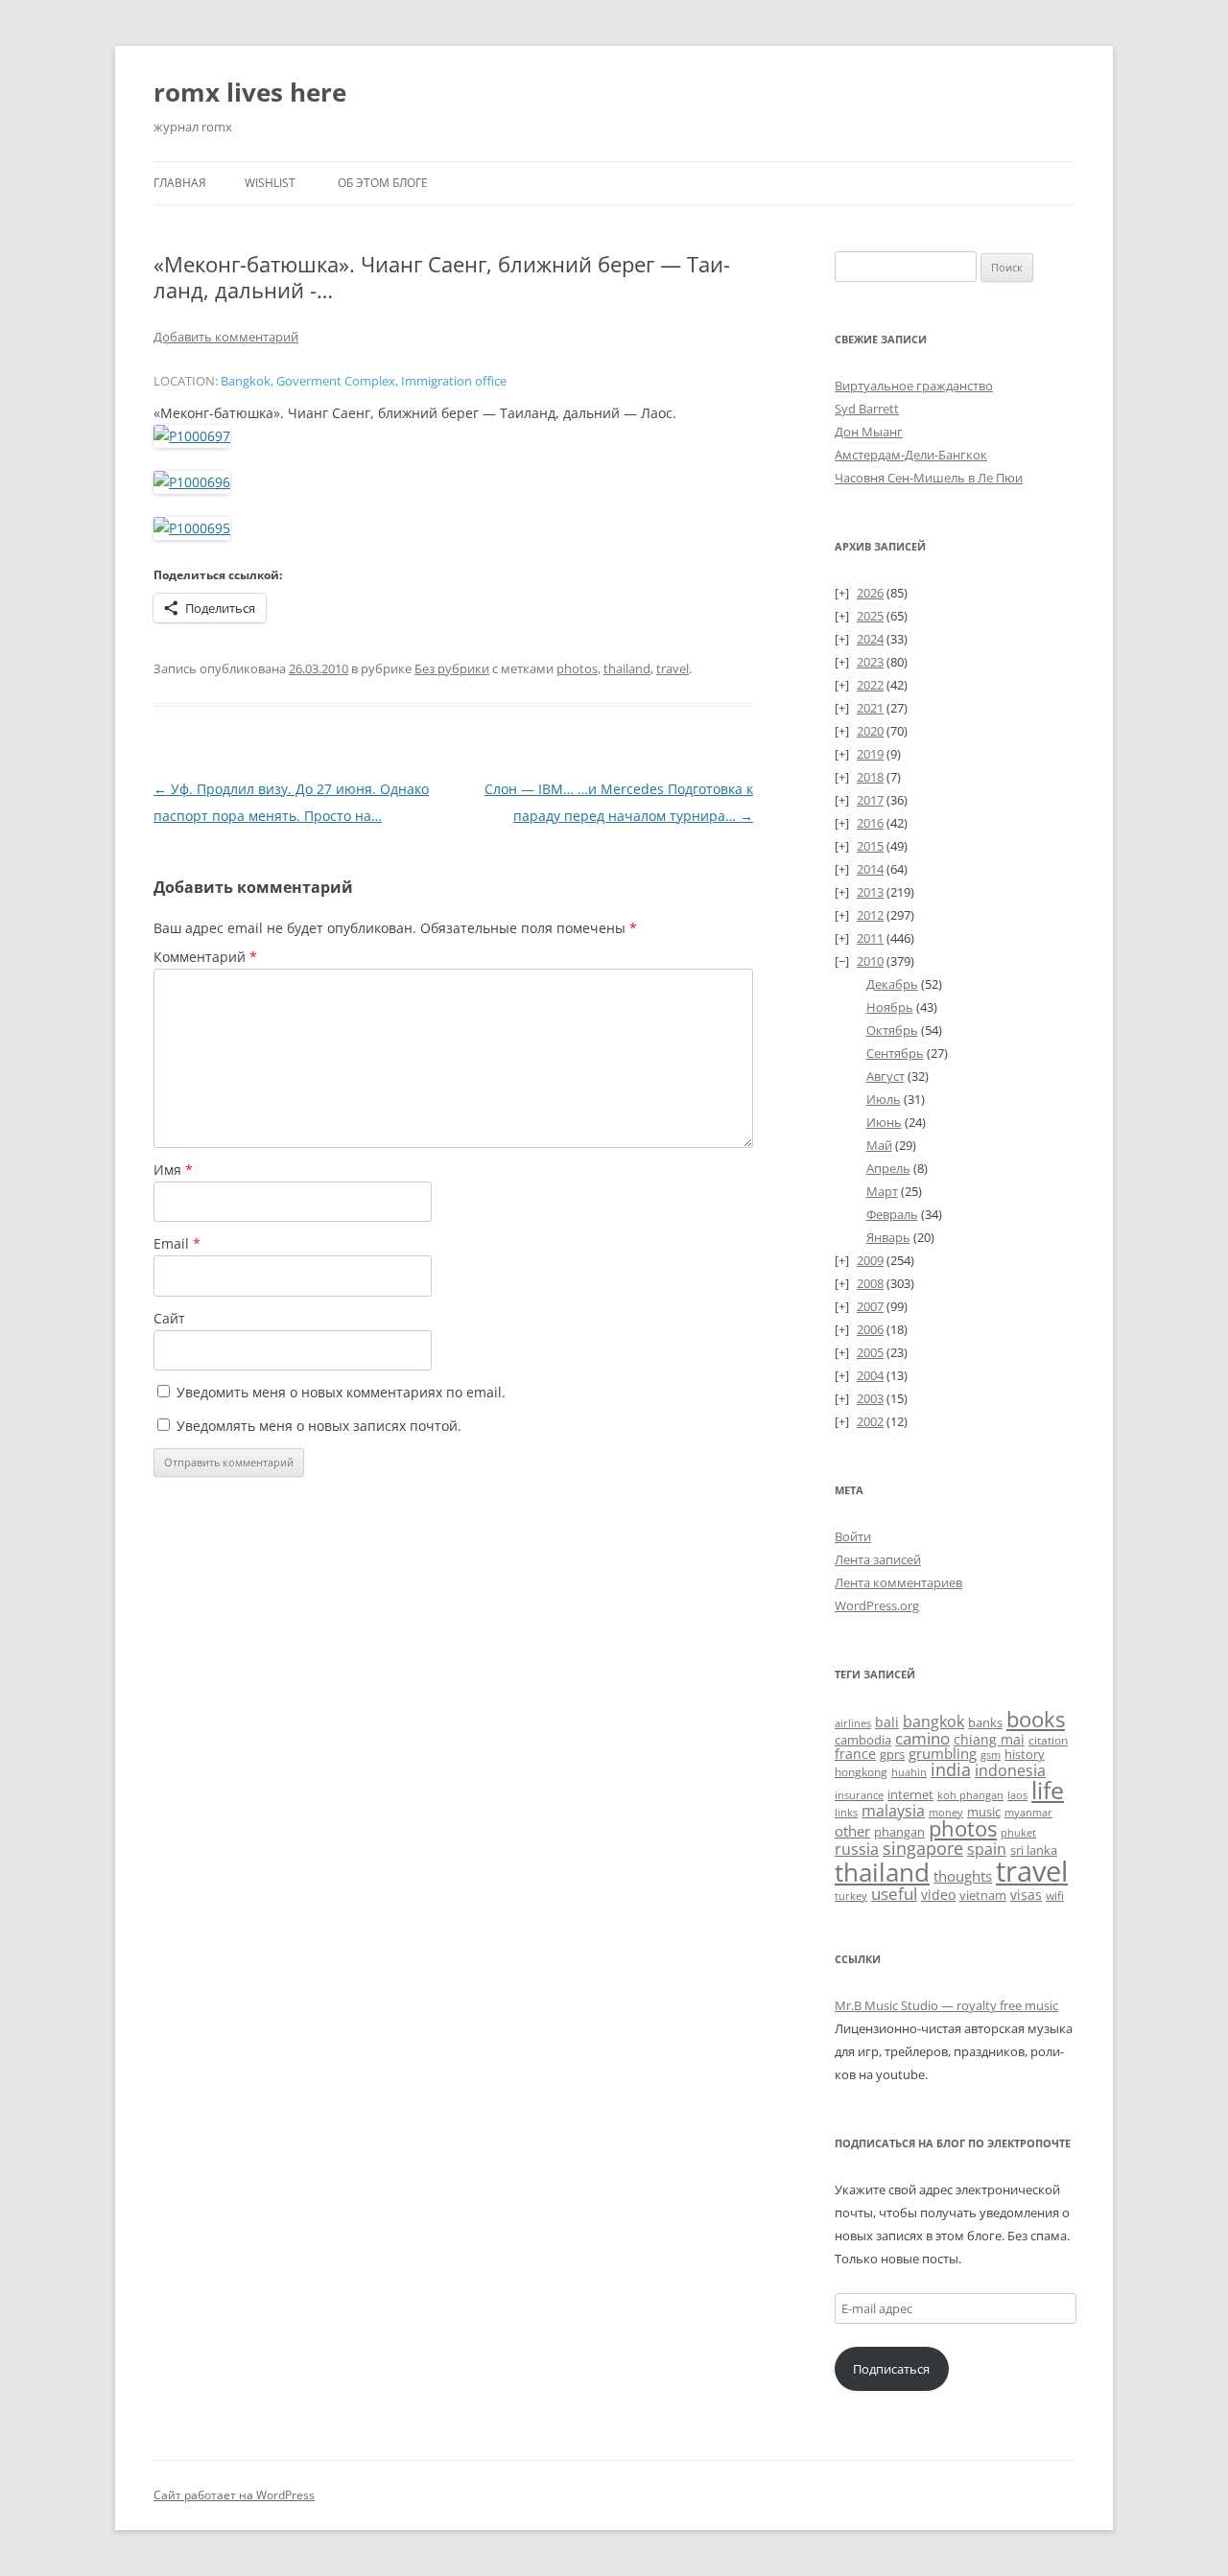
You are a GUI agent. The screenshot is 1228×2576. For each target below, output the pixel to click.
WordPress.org (877, 1605)
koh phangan (970, 1795)
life (1048, 1790)
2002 (870, 1421)
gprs (892, 1754)
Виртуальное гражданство (914, 386)
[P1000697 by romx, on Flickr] (192, 436)
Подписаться (891, 2369)
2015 (870, 846)
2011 (870, 938)
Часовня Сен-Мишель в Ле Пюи (929, 478)
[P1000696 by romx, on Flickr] (192, 482)
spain (987, 1849)
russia (857, 1849)
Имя (173, 1170)
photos (577, 668)
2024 (870, 639)
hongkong (861, 1771)
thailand (627, 668)
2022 (870, 685)
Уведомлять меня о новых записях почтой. (319, 1426)
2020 (870, 731)
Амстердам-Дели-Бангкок (911, 455)
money (946, 1812)
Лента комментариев (898, 1582)
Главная (180, 183)
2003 (870, 1398)
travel (673, 668)
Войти (853, 1536)
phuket (1018, 1832)
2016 (870, 823)
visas (1026, 1895)
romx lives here (250, 92)
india (951, 1769)
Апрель (888, 1168)
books (1036, 1719)
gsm (991, 1755)
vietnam (983, 1895)
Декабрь (892, 984)
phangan (899, 1832)
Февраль (892, 1214)
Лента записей (878, 1559)
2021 (870, 708)
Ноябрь (890, 1007)
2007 (870, 1306)
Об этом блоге (383, 183)
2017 (870, 800)
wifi (1055, 1896)
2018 (870, 777)
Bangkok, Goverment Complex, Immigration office (364, 381)
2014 (870, 869)
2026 (870, 593)
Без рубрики (452, 668)
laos (1017, 1795)
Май (879, 1145)
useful (894, 1894)
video (938, 1895)
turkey (851, 1896)
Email (177, 1243)
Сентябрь (895, 1053)
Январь (888, 1237)
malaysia (893, 1810)
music (984, 1812)
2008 (870, 1283)
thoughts (963, 1876)
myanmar (1028, 1812)
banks (985, 1722)
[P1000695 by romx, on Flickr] (192, 528)
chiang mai (989, 1739)
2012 (870, 915)
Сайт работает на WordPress (234, 2495)
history (1025, 1754)
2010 (870, 961)
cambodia (863, 1740)
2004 (870, 1375)
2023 (870, 662)
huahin (909, 1772)
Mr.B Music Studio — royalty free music (946, 2005)
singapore (923, 1848)
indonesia (1010, 1770)
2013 (870, 892)
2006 (870, 1329)
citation (1048, 1740)
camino (922, 1738)
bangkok (933, 1721)
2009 (870, 1260)
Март (882, 1191)
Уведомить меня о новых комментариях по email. (341, 1392)
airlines (853, 1723)
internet (910, 1795)
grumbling (943, 1753)
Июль (884, 1099)
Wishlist (270, 183)
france (855, 1754)
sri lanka (1034, 1850)
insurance (859, 1795)
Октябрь (892, 1030)
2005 (870, 1352)
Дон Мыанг (869, 432)
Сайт (169, 1318)
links (846, 1812)
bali (887, 1722)
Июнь (884, 1122)
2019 (870, 754)
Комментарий (205, 957)
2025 (870, 616)
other (852, 1831)
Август (886, 1076)
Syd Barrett (867, 409)
